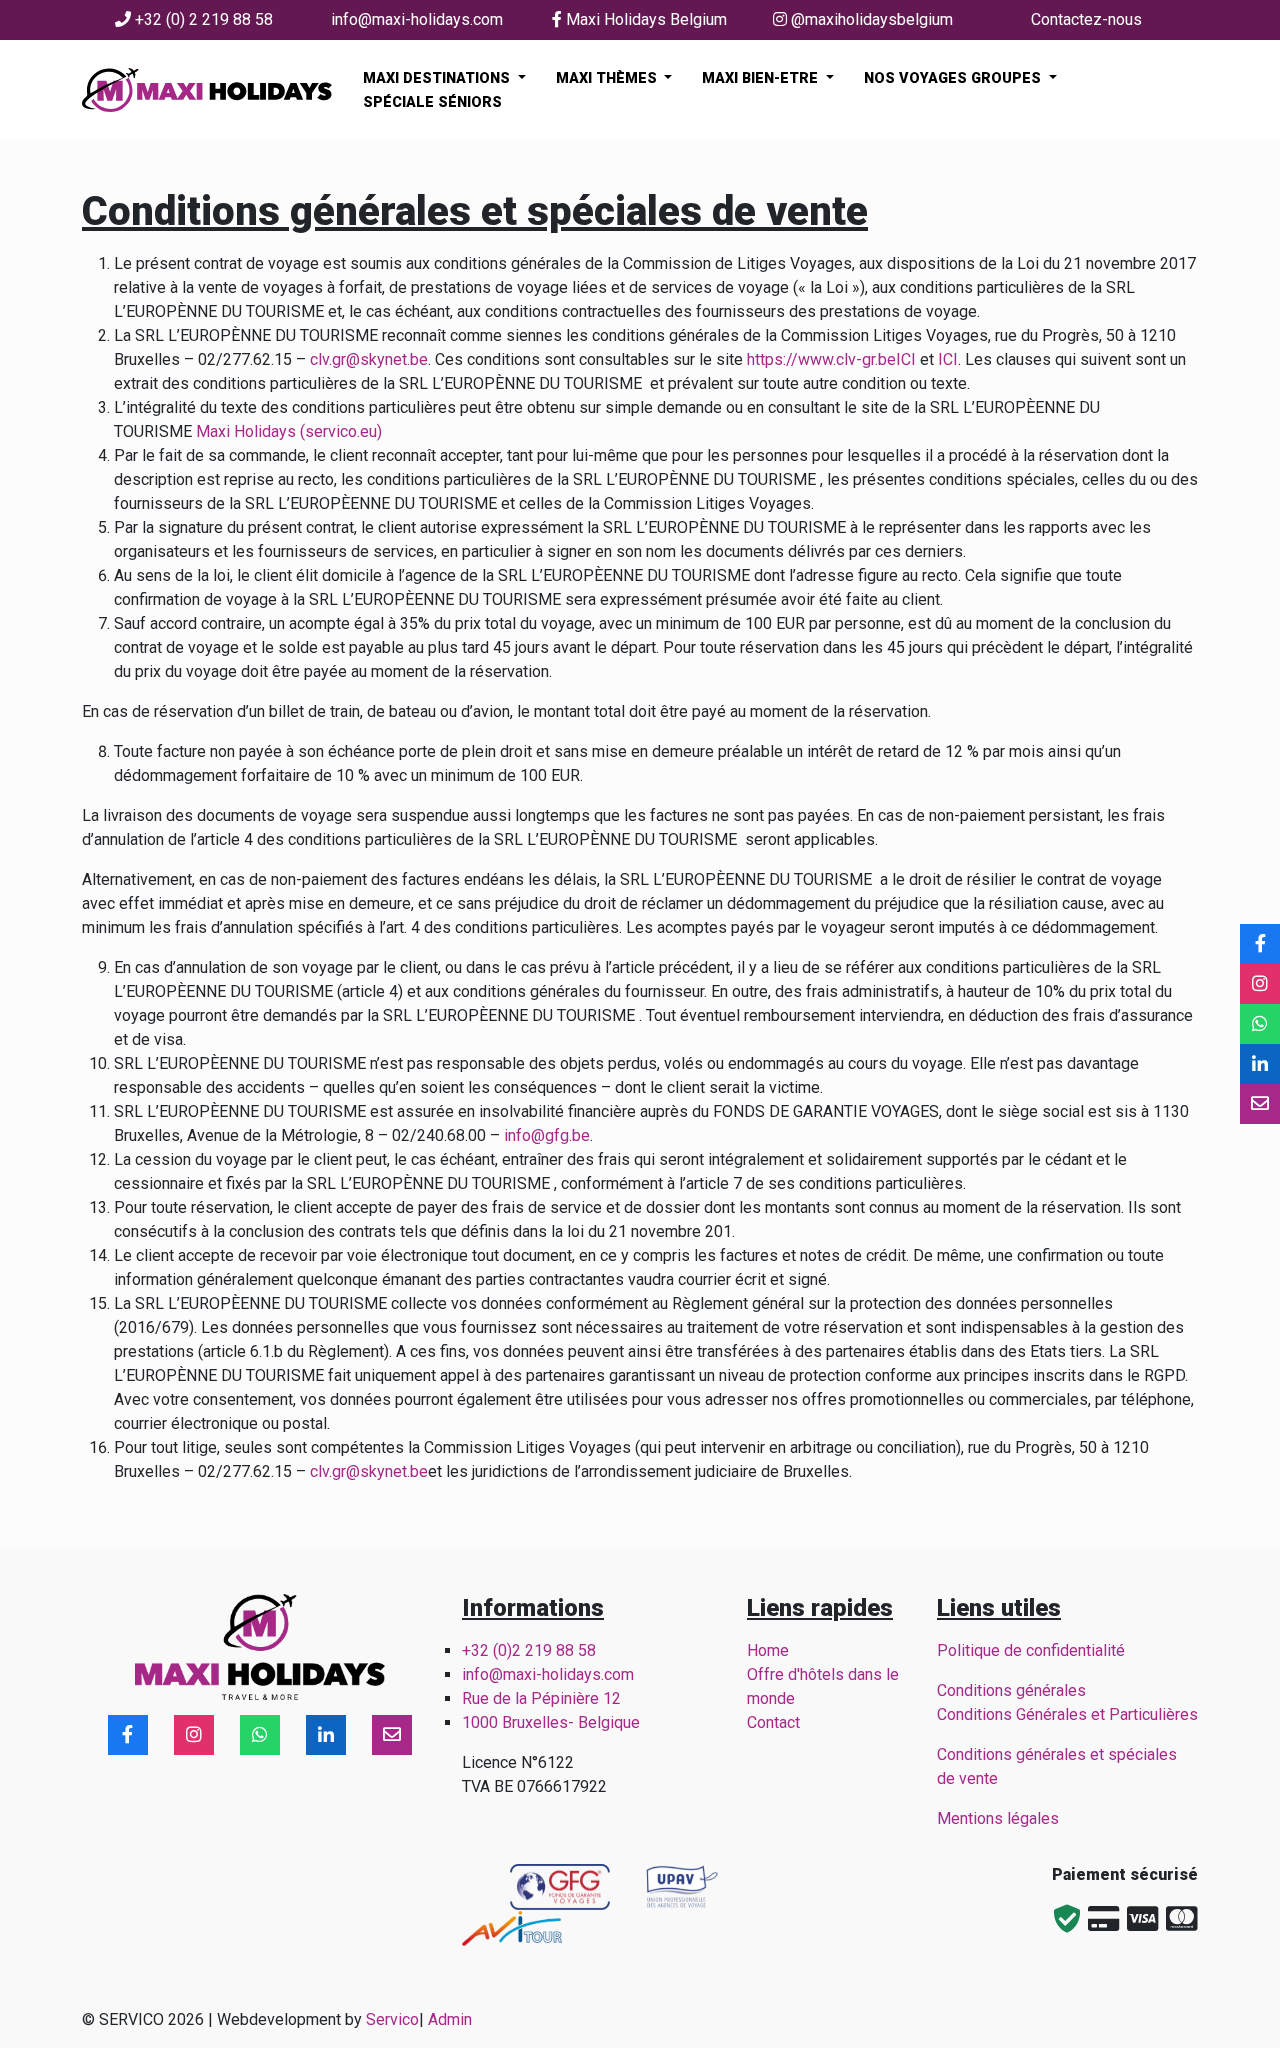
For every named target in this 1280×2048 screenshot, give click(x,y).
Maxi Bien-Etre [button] (762, 78)
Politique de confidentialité (1031, 1650)
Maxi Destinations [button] (438, 78)
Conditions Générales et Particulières (1067, 1714)
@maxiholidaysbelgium (870, 19)
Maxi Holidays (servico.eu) (289, 431)
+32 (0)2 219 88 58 (529, 1650)
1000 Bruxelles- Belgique (553, 1722)
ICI (906, 359)
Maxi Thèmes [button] (608, 78)
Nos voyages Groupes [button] (954, 78)
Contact (773, 1722)
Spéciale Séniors (432, 102)
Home (768, 1650)
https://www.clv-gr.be (821, 359)
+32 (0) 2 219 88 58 (202, 19)
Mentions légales (998, 1818)
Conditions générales (1011, 1690)
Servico (392, 2019)
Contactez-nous (1086, 19)
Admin (450, 2019)
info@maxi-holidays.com (417, 19)
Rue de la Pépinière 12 (541, 1698)
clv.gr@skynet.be (369, 359)
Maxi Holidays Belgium (644, 19)
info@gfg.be (547, 1135)
